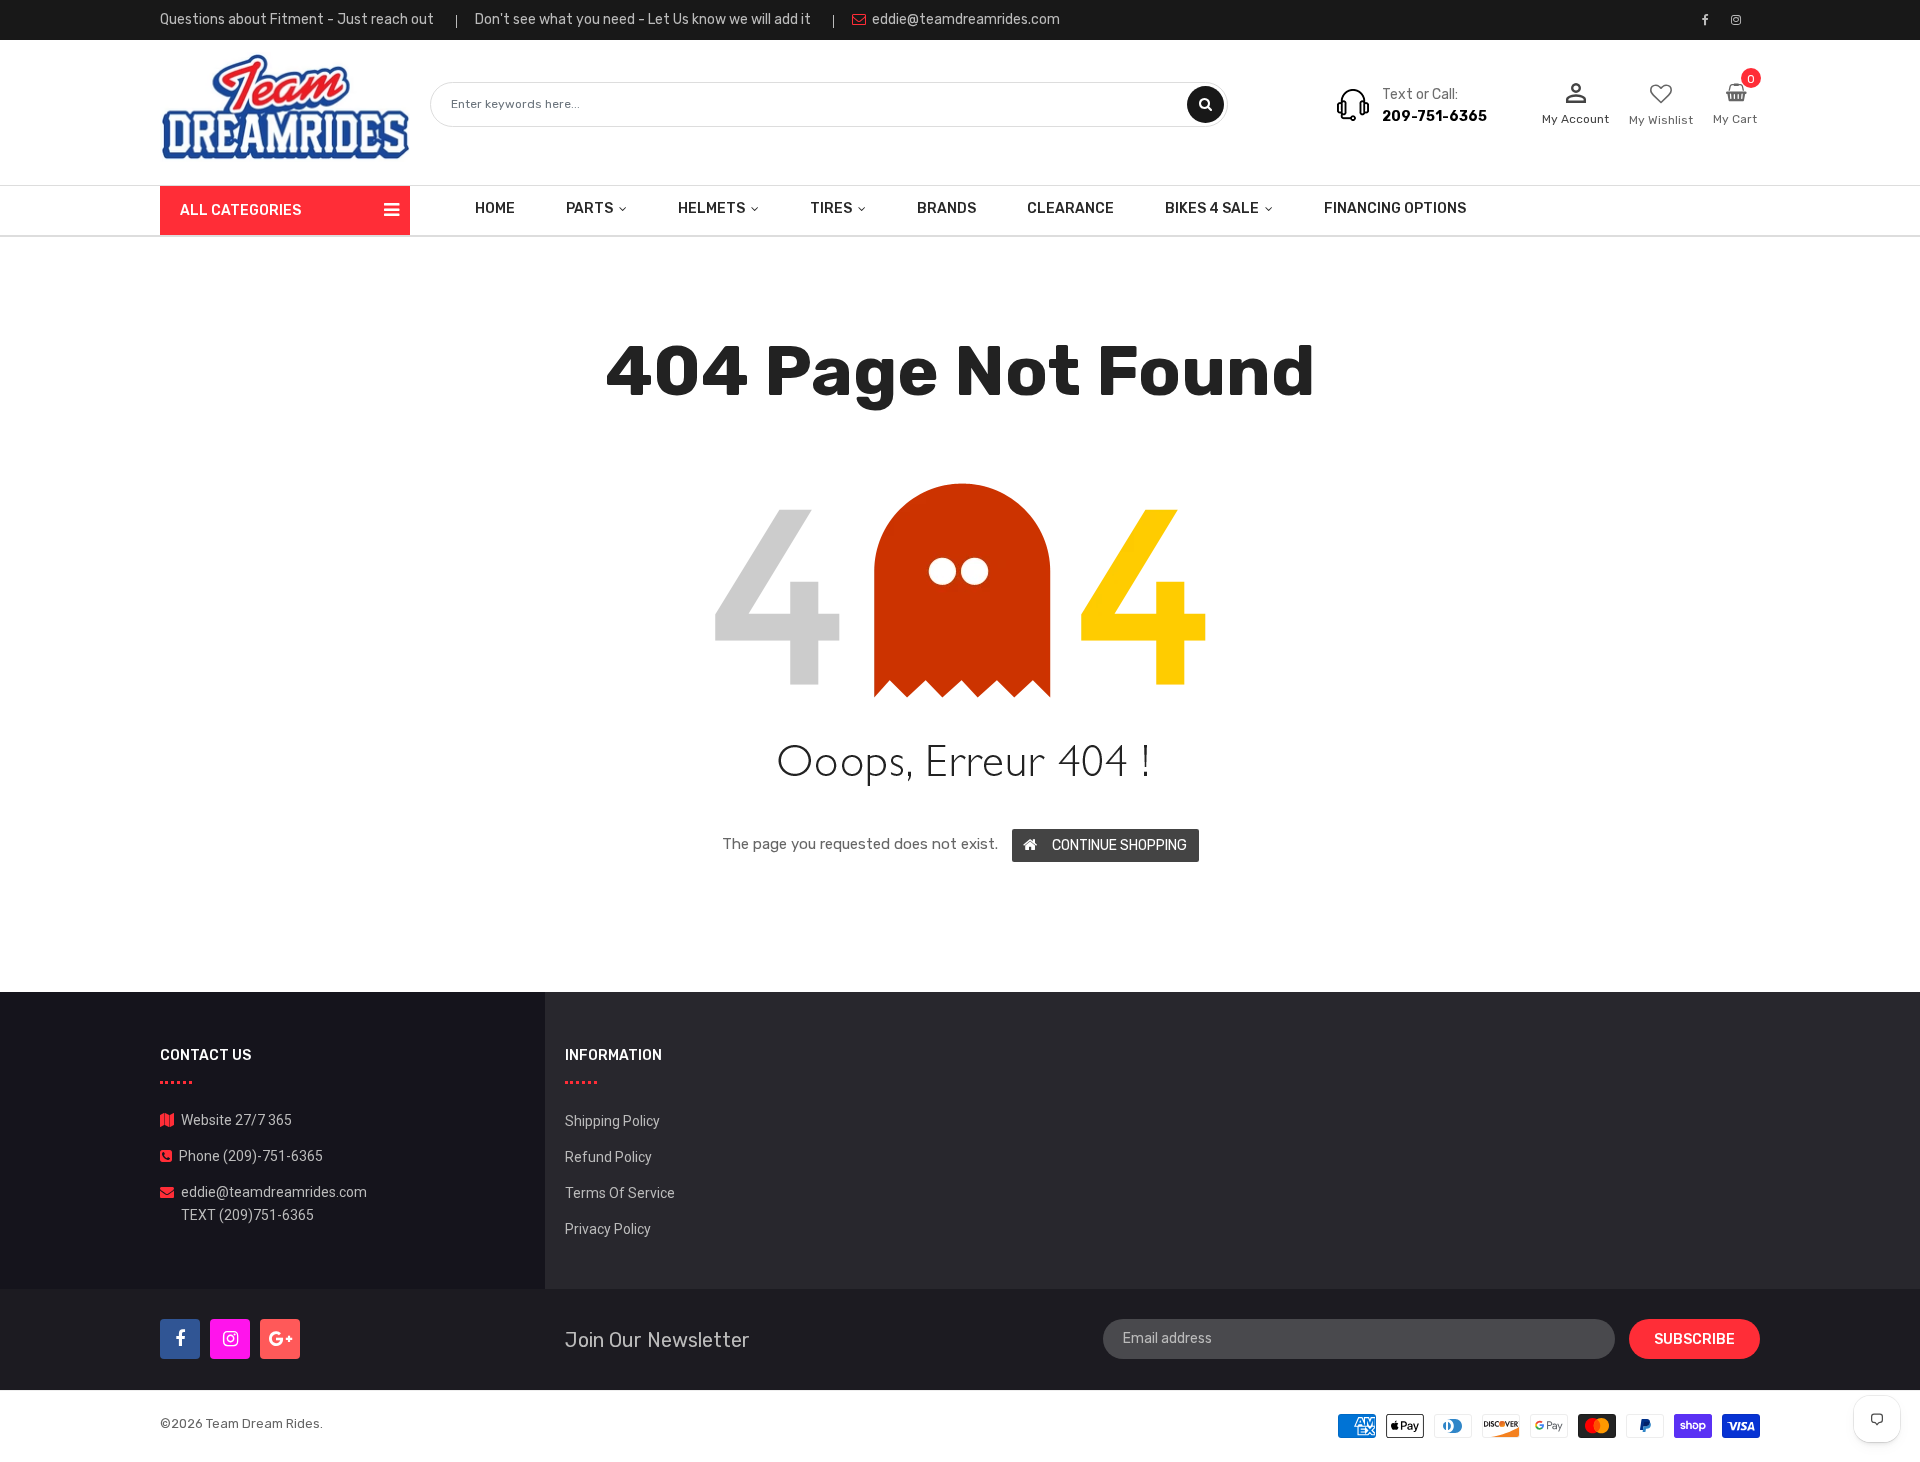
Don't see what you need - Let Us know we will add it (643, 19)
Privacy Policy (608, 1229)
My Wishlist (1661, 120)
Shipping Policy (612, 1121)
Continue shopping (1119, 845)
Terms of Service (620, 1193)
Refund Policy (608, 1157)
